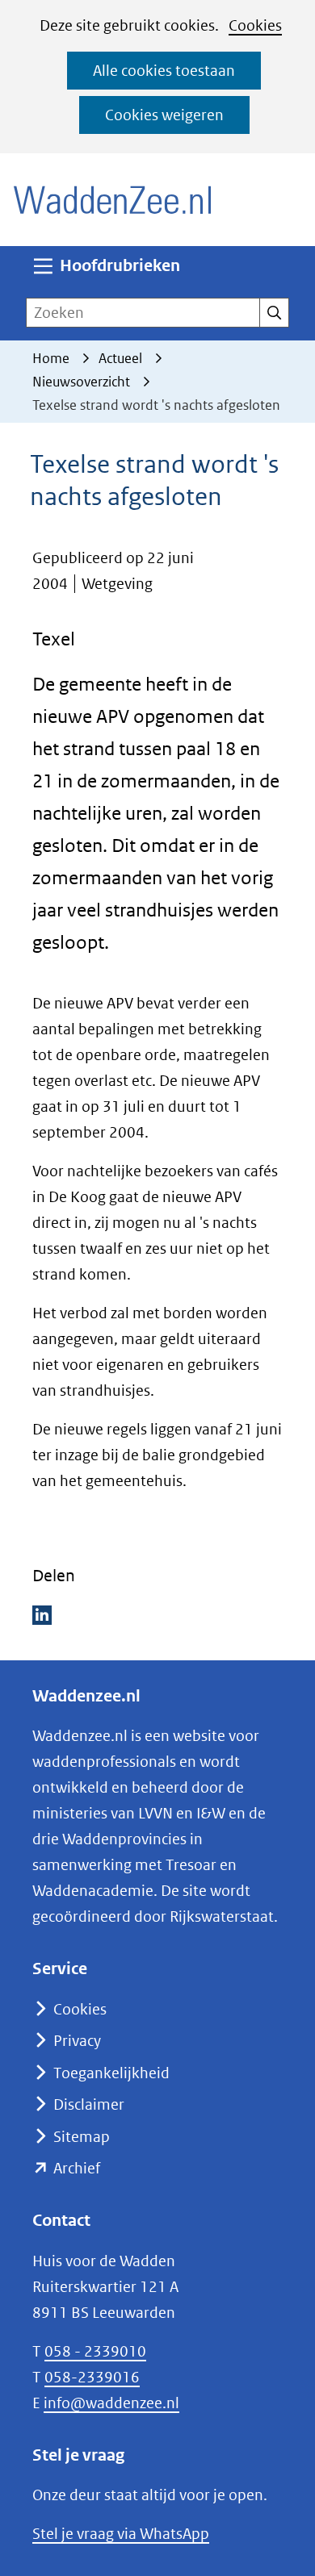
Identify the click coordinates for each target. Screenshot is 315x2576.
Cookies (255, 25)
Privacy (77, 2041)
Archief (77, 2168)
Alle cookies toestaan (164, 71)
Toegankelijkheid (111, 2073)
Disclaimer (89, 2104)
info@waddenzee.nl (111, 2403)
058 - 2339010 (95, 2351)
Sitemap (82, 2137)
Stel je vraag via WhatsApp (121, 2534)
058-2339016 (92, 2377)
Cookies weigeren (164, 115)
